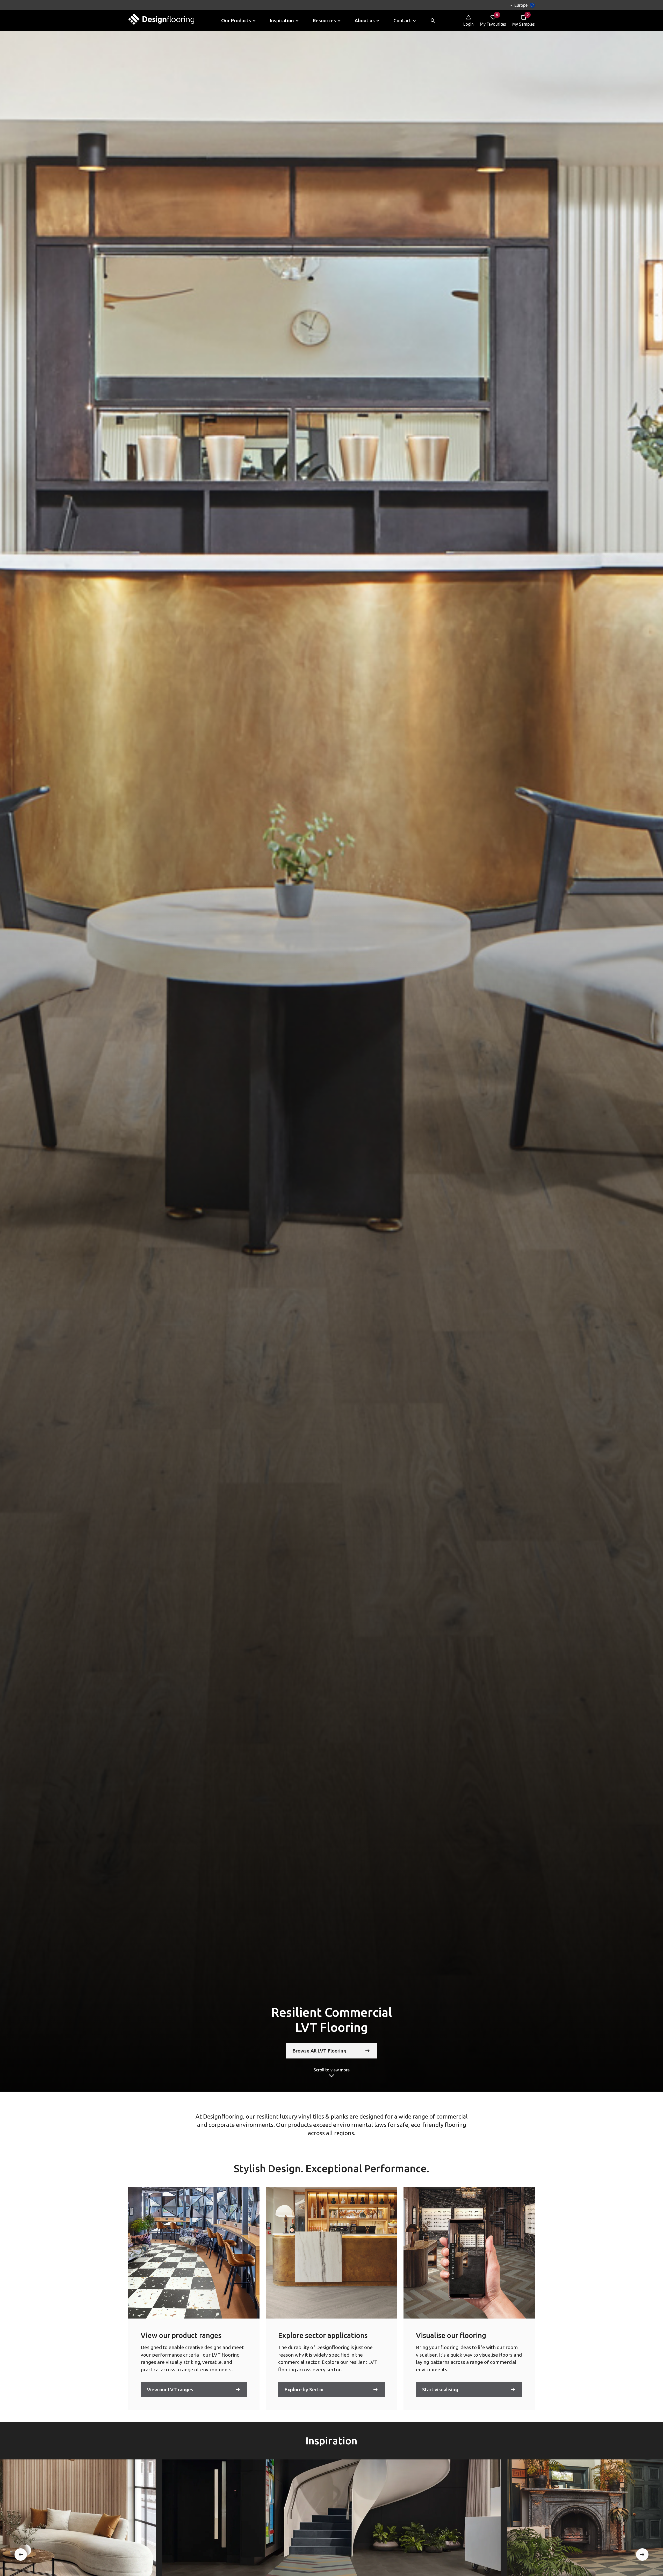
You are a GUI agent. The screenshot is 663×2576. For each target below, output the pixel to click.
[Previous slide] (21, 2555)
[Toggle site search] (433, 21)
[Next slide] (642, 2555)
